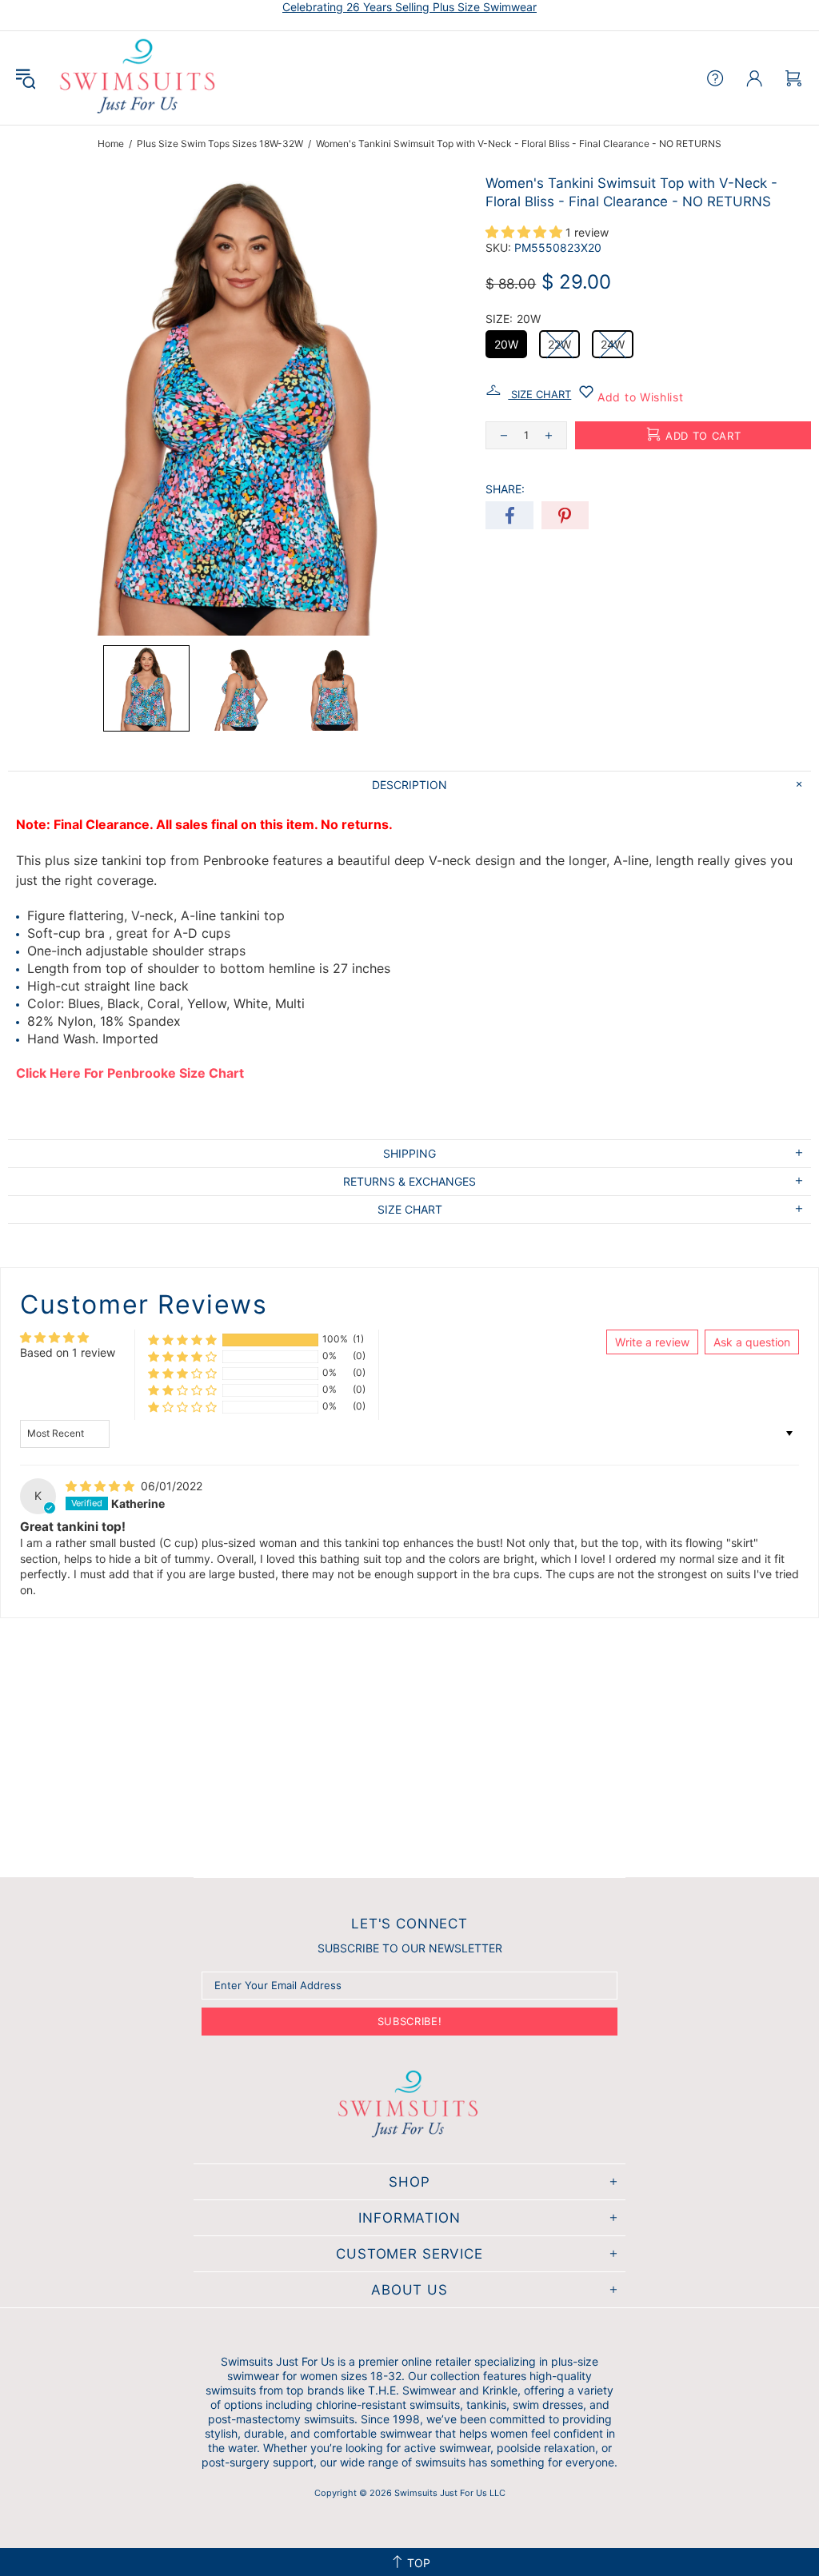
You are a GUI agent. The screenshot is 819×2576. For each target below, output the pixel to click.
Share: (505, 489)
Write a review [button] (652, 1342)
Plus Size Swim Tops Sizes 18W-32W (220, 144)
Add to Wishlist (638, 397)
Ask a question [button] (752, 1342)
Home (111, 144)
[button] (146, 688)
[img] (102, 1486)
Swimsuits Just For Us (139, 78)
